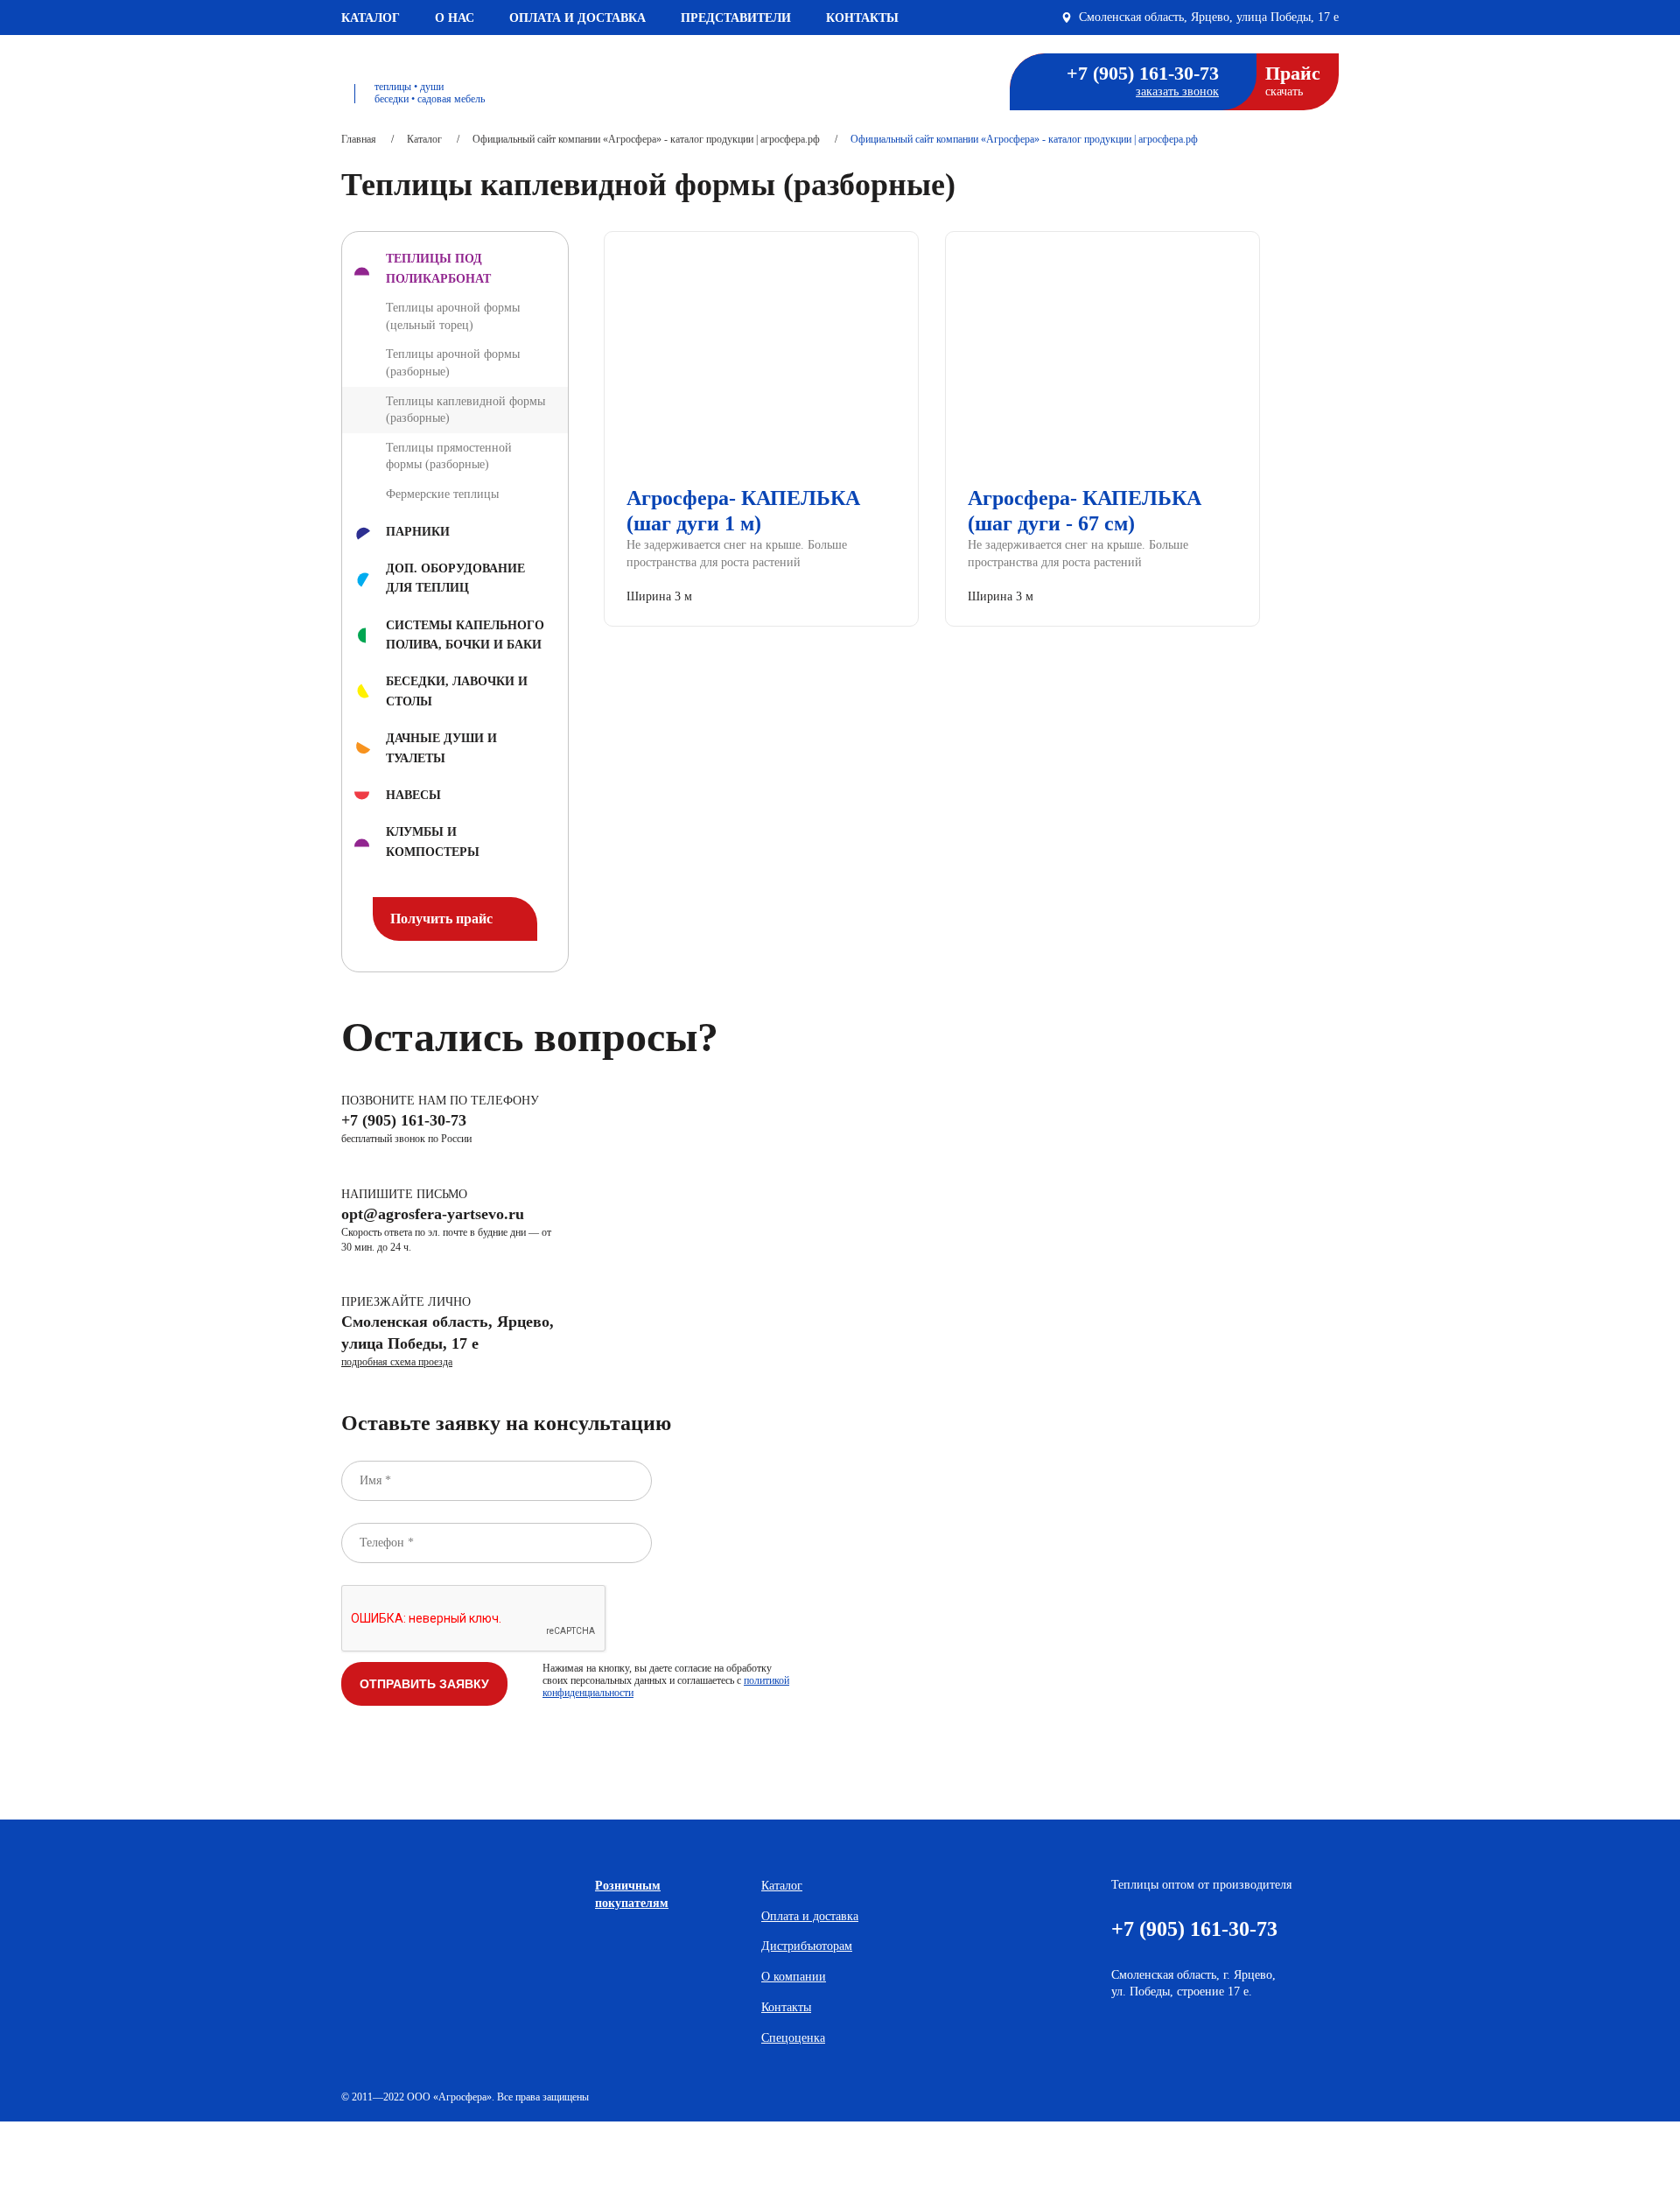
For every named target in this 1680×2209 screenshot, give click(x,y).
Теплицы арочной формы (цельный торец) (453, 316)
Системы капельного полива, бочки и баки (465, 635)
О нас (455, 18)
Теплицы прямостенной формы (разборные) (449, 456)
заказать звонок (1177, 91)
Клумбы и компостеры (433, 842)
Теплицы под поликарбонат (438, 268)
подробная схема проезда (397, 1362)
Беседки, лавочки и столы (457, 691)
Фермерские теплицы (442, 494)
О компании (794, 1977)
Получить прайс (443, 919)
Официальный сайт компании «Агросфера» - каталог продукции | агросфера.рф (646, 139)
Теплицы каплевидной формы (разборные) (465, 410)
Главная (359, 139)
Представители (736, 18)
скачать (1293, 80)
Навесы (413, 795)
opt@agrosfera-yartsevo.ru (433, 1214)
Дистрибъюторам (807, 1946)
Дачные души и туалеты (441, 748)
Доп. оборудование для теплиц (455, 578)
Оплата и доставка (577, 18)
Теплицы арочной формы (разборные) (453, 363)
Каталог (371, 18)
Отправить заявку (424, 1684)
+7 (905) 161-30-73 (1143, 74)
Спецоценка (793, 2038)
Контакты (862, 18)
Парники (418, 532)
